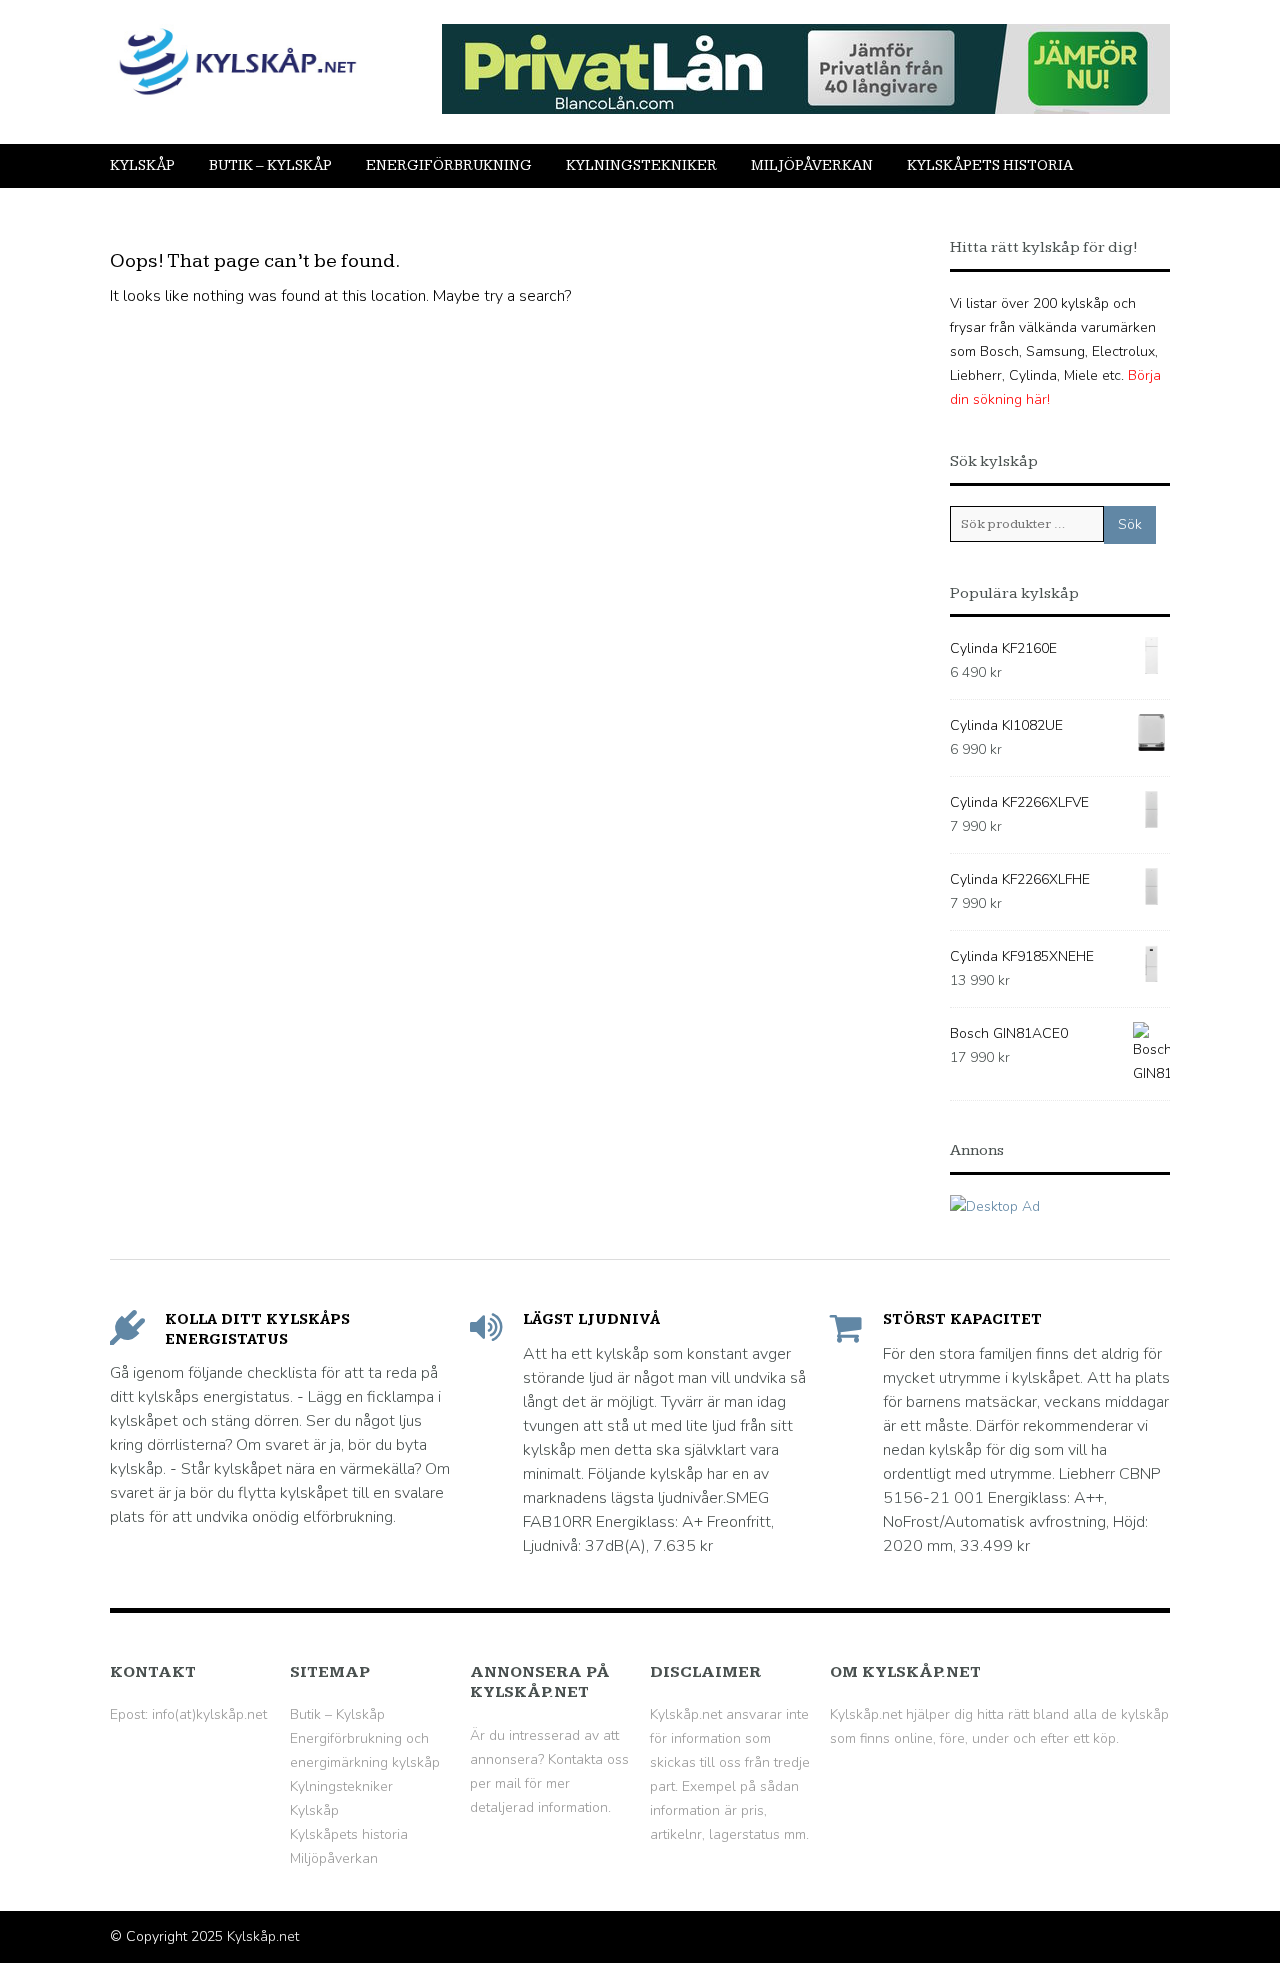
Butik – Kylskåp (270, 165)
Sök (1130, 524)
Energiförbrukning (449, 165)
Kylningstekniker (641, 165)
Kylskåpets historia (990, 165)
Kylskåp (142, 165)
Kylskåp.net (263, 1936)
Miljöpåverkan (812, 165)
